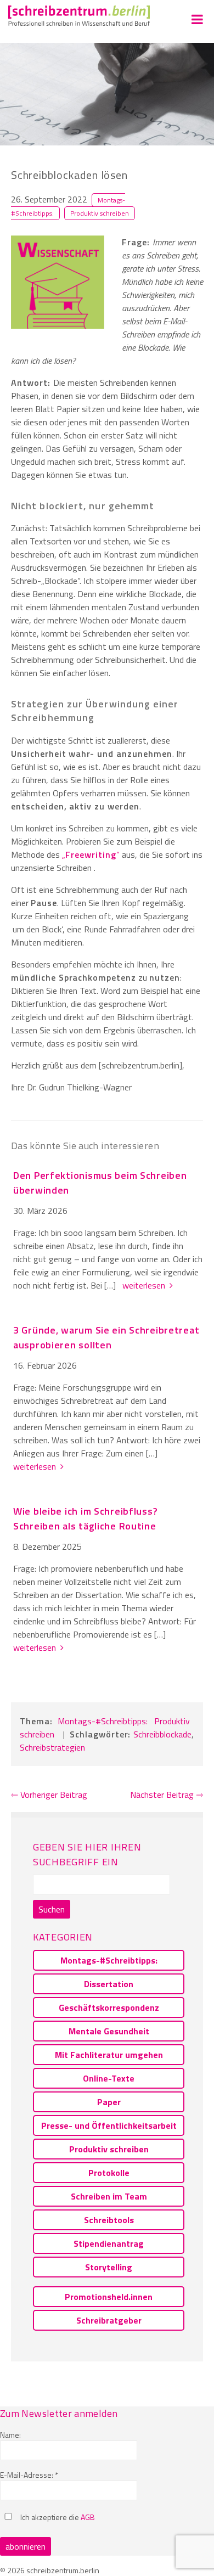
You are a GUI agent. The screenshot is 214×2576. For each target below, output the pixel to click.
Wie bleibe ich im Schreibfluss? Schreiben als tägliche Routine (85, 1518)
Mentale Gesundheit (109, 2031)
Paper (109, 2102)
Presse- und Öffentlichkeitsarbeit (109, 2125)
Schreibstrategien (52, 1747)
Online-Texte (109, 2078)
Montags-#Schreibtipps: (103, 1721)
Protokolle (109, 2173)
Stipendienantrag (109, 2243)
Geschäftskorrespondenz (109, 2007)
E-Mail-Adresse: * (29, 2475)
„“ (91, 854)
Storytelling (109, 2267)
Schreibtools (109, 2220)
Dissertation (109, 1984)
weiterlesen (146, 1285)
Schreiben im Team (109, 2196)
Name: (10, 2435)
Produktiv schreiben (100, 213)
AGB (88, 2517)
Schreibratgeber (109, 2320)
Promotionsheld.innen (109, 2297)
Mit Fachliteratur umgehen (109, 2055)
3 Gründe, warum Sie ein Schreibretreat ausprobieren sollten (106, 1337)
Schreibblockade (162, 1734)
